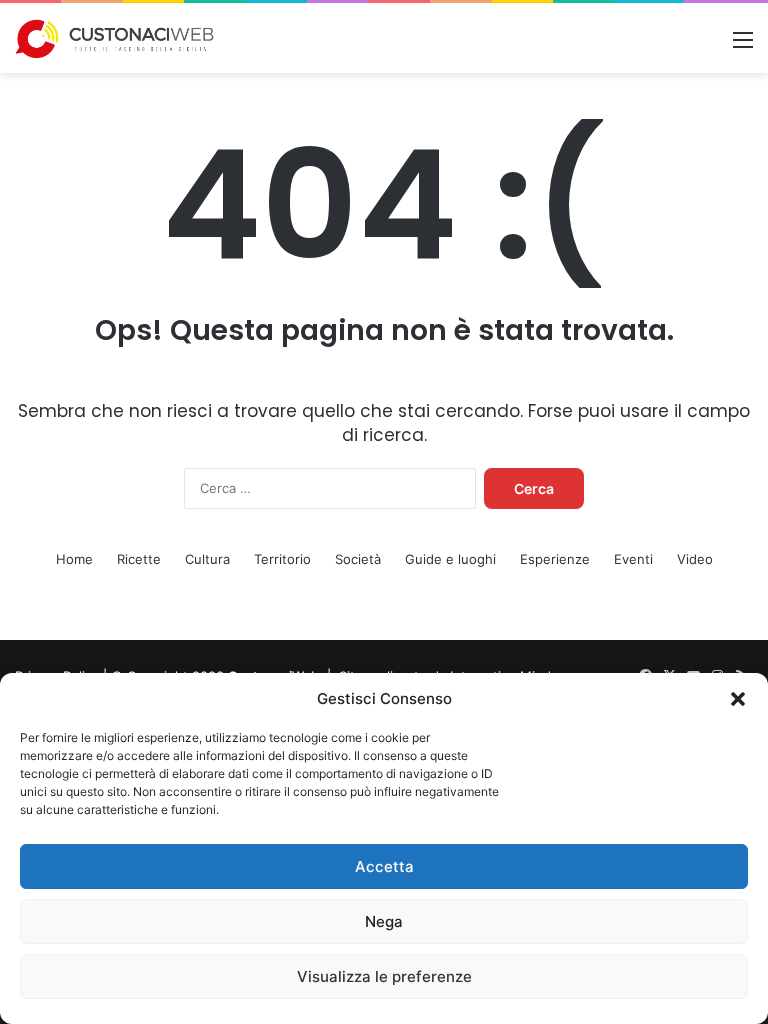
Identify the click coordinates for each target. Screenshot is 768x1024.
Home (74, 559)
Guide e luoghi (450, 559)
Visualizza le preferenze (384, 976)
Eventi (633, 559)
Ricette (139, 559)
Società (358, 559)
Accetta (384, 866)
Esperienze (555, 559)
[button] (738, 699)
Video (695, 559)
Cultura (207, 559)
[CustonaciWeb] (115, 39)
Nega (384, 921)
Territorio (282, 559)
